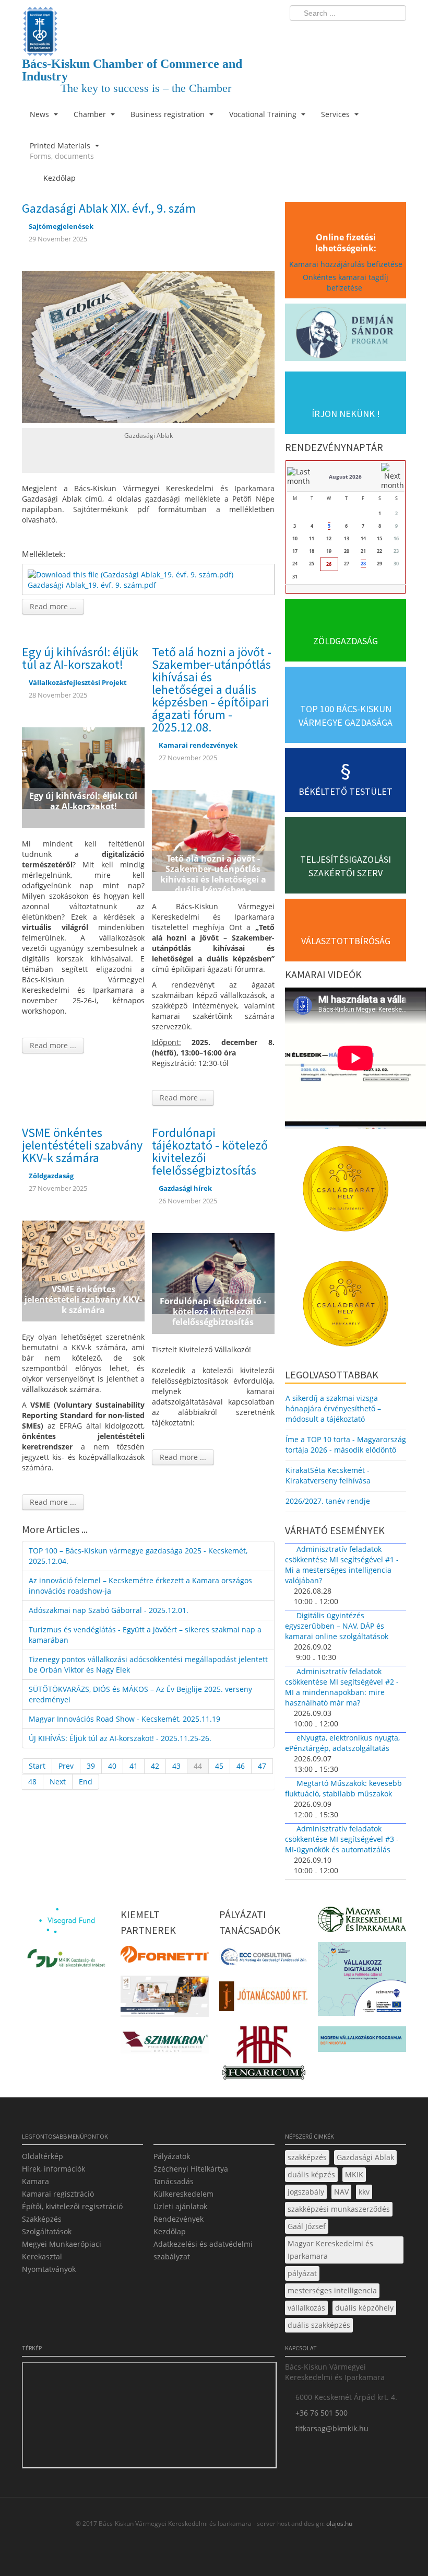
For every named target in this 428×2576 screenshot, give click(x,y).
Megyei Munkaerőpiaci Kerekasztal (62, 2250)
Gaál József (307, 2226)
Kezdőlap (170, 2231)
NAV (341, 2192)
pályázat (302, 2273)
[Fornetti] (165, 1958)
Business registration (169, 114)
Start (37, 1766)
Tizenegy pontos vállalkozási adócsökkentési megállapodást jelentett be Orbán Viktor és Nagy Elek (148, 1664)
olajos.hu (338, 2523)
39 (91, 1766)
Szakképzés (42, 2219)
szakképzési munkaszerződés (339, 2209)
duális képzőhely (364, 2308)
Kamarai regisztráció (58, 2194)
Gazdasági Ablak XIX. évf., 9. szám (109, 208)
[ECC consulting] (263, 1960)
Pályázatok (172, 2156)
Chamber (91, 114)
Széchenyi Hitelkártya (191, 2169)
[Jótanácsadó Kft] (263, 1999)
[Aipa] (165, 1999)
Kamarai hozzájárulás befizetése (346, 264)
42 (155, 1766)
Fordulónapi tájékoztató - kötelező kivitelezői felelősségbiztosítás (210, 1151)
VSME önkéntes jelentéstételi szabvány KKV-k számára (82, 1145)
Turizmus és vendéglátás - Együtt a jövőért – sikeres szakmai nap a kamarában (145, 1635)
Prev (66, 1766)
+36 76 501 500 (322, 2413)
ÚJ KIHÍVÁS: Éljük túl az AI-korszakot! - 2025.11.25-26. (120, 1738)
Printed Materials (62, 151)
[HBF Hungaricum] (263, 2055)
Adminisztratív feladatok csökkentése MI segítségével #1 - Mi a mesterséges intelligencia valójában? (342, 1565)
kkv (364, 2192)
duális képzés (311, 2174)
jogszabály (306, 2192)
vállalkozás (306, 2308)
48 (32, 1782)
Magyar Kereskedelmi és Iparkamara (330, 2250)
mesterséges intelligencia (332, 2290)
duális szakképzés (319, 2325)
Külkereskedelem (183, 2194)
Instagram (376, 34)
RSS (395, 34)
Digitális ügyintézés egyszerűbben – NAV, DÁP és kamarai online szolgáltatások (337, 1626)
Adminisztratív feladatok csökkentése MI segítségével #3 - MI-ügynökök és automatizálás (342, 1839)
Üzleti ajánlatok (180, 2206)
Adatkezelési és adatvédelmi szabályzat (203, 2250)
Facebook (337, 34)
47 (262, 1766)
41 (134, 1766)
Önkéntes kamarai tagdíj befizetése (346, 282)
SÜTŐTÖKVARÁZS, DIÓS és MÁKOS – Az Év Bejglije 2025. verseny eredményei (140, 1694)
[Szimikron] (165, 2045)
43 (176, 1766)
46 (241, 1766)
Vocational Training (264, 114)
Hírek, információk (53, 2169)
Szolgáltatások (47, 2231)
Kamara (35, 2181)
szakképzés (307, 2157)
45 (219, 1766)
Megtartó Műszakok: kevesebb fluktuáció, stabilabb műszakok (343, 1788)
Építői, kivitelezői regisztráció (72, 2206)
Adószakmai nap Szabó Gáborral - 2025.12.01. (109, 1610)
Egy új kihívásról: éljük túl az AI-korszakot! (80, 658)
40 (112, 1766)
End (86, 1782)
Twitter (356, 34)
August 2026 (345, 477)
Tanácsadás (174, 2181)
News (40, 114)
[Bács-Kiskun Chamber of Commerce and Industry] (148, 22)
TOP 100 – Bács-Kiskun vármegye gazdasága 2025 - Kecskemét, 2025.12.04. (138, 1556)
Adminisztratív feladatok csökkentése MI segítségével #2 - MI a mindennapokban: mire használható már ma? (342, 1687)
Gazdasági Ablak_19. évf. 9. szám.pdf (92, 585)
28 (363, 564)
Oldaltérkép (43, 2156)
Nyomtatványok (49, 2269)
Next (58, 1782)
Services (336, 114)
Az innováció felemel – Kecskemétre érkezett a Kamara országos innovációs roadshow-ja (140, 1586)
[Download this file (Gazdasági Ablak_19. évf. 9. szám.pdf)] (132, 573)
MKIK (354, 2174)
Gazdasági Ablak (365, 2157)
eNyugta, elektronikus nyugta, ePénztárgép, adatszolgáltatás (342, 1743)
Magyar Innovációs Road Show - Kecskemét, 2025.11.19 (124, 1719)
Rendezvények (179, 2219)
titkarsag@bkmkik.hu (332, 2428)
